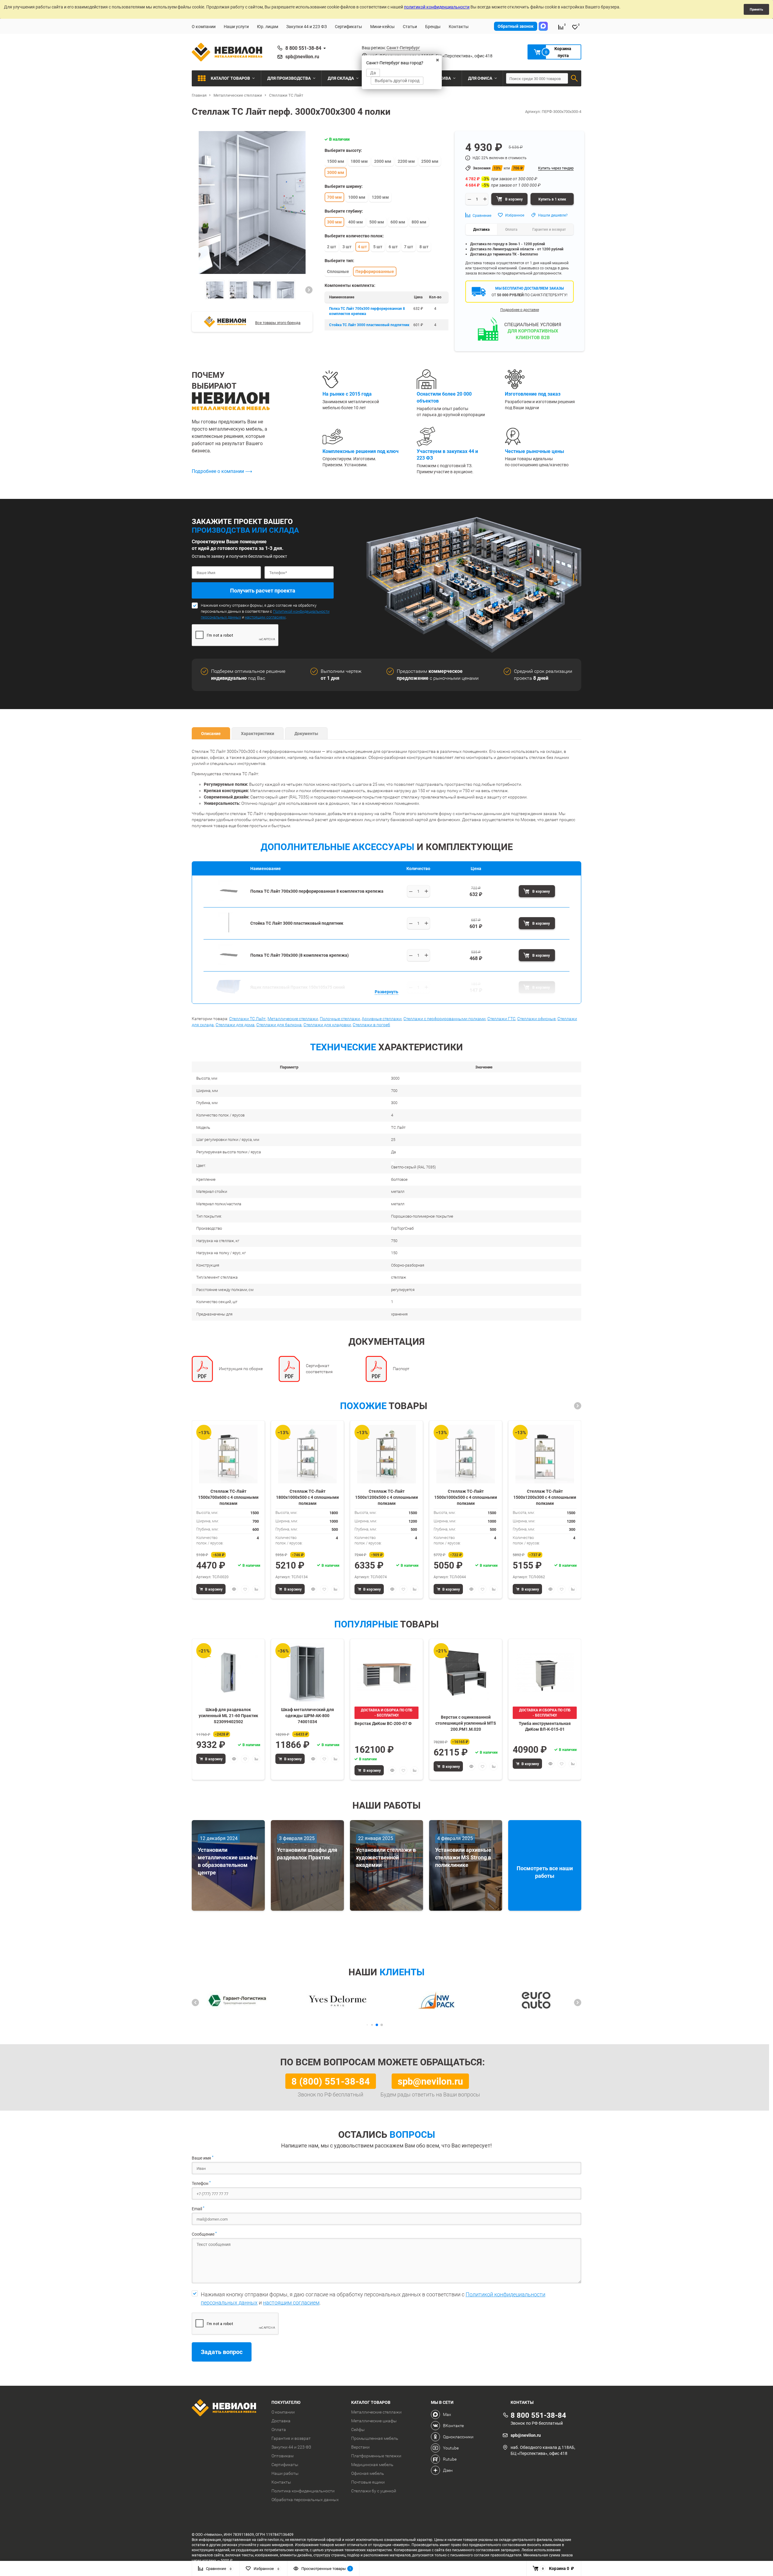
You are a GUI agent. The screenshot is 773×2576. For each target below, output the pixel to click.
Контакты (459, 26)
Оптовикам (282, 2456)
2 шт (332, 247)
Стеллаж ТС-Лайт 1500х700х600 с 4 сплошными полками (228, 1497)
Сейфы (358, 2430)
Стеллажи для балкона (279, 1025)
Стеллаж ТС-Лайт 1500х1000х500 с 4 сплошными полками (466, 1497)
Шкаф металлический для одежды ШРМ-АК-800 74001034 (308, 1715)
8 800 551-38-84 (303, 48)
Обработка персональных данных (305, 2500)
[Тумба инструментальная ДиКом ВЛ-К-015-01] (545, 1673)
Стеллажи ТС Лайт (247, 1019)
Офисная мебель (368, 2473)
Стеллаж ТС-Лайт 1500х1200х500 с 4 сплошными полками (386, 1497)
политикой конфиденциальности (437, 7)
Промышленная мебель (375, 2438)
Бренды (433, 26)
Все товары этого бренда (278, 323)
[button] (309, 290)
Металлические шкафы (374, 2421)
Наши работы (285, 2473)
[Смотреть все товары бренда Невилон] (225, 322)
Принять (756, 9)
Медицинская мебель (372, 2465)
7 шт (409, 247)
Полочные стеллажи (340, 1019)
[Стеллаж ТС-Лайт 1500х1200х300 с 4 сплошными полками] (545, 1454)
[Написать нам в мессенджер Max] (543, 26)
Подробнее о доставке (520, 310)
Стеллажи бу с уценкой (374, 2491)
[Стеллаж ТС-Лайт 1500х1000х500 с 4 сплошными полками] (466, 1454)
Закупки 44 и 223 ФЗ (306, 26)
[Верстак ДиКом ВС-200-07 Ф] (386, 1673)
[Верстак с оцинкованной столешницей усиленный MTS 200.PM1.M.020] (466, 1673)
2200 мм (406, 161)
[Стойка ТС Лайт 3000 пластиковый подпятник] (229, 931)
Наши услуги (236, 26)
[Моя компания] (227, 2409)
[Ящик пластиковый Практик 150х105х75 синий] (229, 995)
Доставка (281, 2421)
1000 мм (357, 197)
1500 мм (336, 161)
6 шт (393, 247)
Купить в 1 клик (552, 199)
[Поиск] (574, 78)
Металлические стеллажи (293, 1019)
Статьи (410, 26)
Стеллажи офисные (536, 1019)
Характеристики (258, 733)
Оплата (279, 2430)
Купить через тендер (556, 168)
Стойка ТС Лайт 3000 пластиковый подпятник (369, 325)
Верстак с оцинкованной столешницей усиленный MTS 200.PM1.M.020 (466, 1723)
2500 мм (430, 161)
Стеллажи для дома (235, 1025)
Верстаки (360, 2447)
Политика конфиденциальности (303, 2491)
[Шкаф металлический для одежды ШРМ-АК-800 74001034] (307, 1673)
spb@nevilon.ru (302, 56)
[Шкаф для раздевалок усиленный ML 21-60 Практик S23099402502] (228, 1673)
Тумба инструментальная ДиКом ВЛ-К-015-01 (545, 1726)
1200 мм (380, 197)
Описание (211, 733)
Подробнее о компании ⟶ (222, 471)
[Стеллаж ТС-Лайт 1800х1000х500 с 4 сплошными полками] (307, 1454)
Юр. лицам (268, 26)
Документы (306, 733)
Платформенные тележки (376, 2456)
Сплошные (338, 271)
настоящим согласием (265, 617)
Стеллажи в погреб (371, 1025)
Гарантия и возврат (291, 2438)
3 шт (347, 247)
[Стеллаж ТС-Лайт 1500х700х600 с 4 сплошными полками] (228, 1454)
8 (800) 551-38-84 (331, 2081)
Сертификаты (348, 26)
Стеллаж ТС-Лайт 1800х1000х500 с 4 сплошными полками (307, 1497)
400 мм (356, 222)
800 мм (419, 222)
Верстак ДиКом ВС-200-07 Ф (383, 1723)
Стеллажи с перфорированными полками (444, 1019)
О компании (204, 26)
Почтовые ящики (368, 2482)
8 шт (424, 247)
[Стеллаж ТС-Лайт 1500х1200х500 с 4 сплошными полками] (386, 1454)
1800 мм (359, 161)
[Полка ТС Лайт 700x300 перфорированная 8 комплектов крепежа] (229, 899)
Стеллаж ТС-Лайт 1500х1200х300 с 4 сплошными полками (545, 1497)
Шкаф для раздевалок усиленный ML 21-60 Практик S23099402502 (228, 1715)
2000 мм (383, 161)
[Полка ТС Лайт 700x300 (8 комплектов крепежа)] (229, 963)
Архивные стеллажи (382, 1019)
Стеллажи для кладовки (327, 1025)
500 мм (377, 222)
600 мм (398, 222)
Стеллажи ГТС (501, 1019)
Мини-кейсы (382, 26)
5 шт (378, 247)
